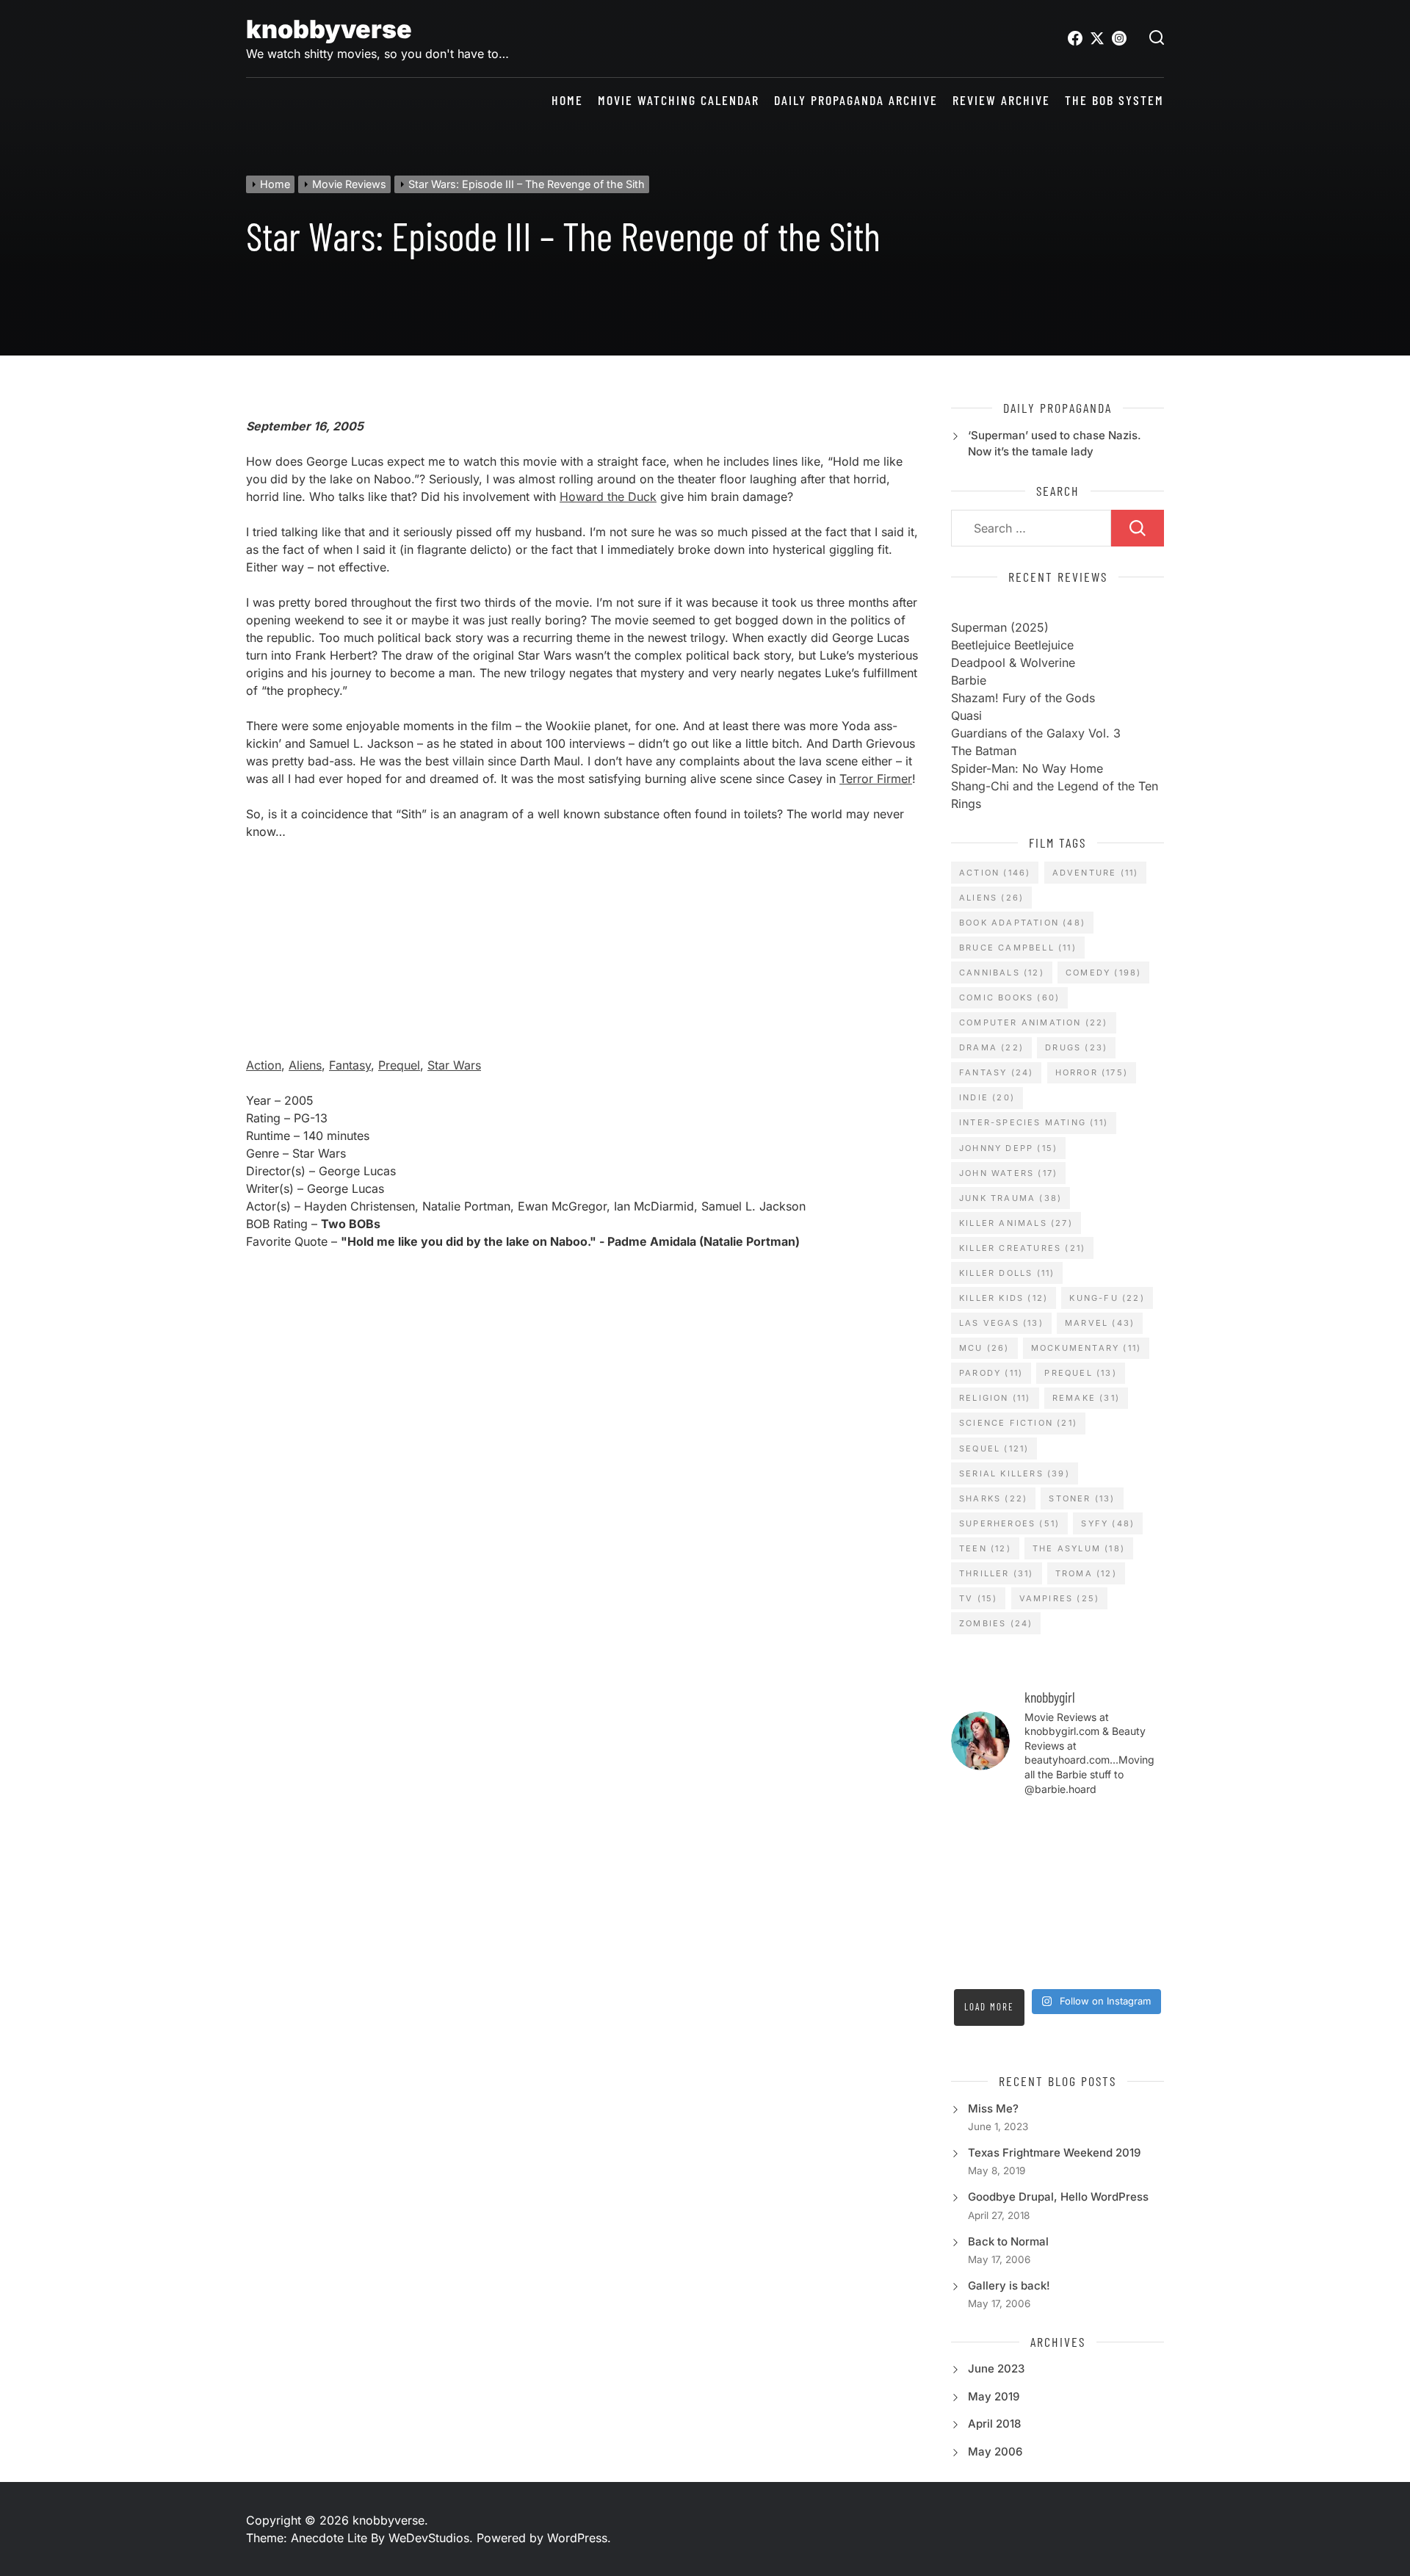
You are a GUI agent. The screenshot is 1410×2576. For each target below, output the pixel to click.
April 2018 (994, 2424)
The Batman (984, 751)
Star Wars (454, 1065)
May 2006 (995, 2451)
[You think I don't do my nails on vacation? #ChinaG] (975, 1929)
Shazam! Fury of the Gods (1023, 698)
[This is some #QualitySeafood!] (1085, 1929)
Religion (995, 1398)
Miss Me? (993, 2108)
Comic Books (1009, 997)
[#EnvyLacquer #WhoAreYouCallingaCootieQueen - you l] (1030, 1861)
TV (978, 1598)
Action (264, 1065)
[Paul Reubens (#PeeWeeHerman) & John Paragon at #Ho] (1085, 1963)
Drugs (1076, 1047)
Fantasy (350, 1065)
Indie (987, 1097)
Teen (985, 1548)
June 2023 (996, 2368)
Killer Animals (1016, 1223)
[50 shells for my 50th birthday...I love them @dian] (1140, 1895)
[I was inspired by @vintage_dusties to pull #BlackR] (1030, 1827)
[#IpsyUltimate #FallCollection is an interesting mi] (1085, 1861)
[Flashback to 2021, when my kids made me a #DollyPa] (1085, 1827)
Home (567, 100)
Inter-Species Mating (1034, 1122)
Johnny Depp (1008, 1148)
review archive (1001, 100)
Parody (991, 1373)
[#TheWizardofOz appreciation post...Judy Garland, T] (1140, 1963)
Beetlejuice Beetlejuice (1012, 645)
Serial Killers (1015, 1473)
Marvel (1100, 1323)
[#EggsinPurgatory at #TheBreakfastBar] (1030, 1929)
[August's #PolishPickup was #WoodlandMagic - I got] (975, 1827)
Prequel (399, 1065)
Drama (991, 1047)
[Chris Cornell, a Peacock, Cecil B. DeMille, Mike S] (1030, 1963)
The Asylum (1079, 1548)
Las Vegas (1001, 1323)
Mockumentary (1086, 1348)
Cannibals (1002, 973)
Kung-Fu (1107, 1298)
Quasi (966, 715)
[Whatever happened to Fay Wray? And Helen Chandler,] (975, 1963)
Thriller (997, 1573)
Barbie (969, 680)
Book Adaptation (1022, 923)
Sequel (994, 1448)
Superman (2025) (1000, 627)
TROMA (1086, 1573)
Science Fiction (1018, 1423)
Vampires (1060, 1598)
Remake (1086, 1398)
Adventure (1096, 873)
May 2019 (994, 2396)
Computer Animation (1034, 1022)
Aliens (305, 1065)
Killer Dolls (1007, 1273)
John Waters (1008, 1173)
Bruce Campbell (1018, 948)
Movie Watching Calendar (679, 100)
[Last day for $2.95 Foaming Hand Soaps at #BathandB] (1140, 1861)
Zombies (996, 1623)
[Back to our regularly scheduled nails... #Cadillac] (1030, 1895)
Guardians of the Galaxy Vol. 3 (1036, 733)
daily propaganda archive (856, 100)
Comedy (1103, 973)
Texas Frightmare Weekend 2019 (1054, 2153)
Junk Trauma (1010, 1198)
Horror (1092, 1072)
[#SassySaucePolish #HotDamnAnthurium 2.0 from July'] (1140, 1827)
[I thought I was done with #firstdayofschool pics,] (975, 1861)
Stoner (1082, 1498)
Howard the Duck (608, 497)
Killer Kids (1004, 1298)
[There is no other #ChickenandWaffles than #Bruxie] (1140, 1929)
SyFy (1108, 1523)
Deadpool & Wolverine (1013, 663)
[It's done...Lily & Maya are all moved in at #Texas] (975, 1895)
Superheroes (1009, 1523)
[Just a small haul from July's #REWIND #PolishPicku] (1085, 1895)
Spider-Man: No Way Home (1027, 768)
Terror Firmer (876, 779)
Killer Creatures (1022, 1248)
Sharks (993, 1498)
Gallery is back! (1009, 2285)
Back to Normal (1008, 2241)
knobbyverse (329, 29)
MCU (984, 1348)
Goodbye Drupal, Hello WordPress (1058, 2197)
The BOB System (1114, 100)
